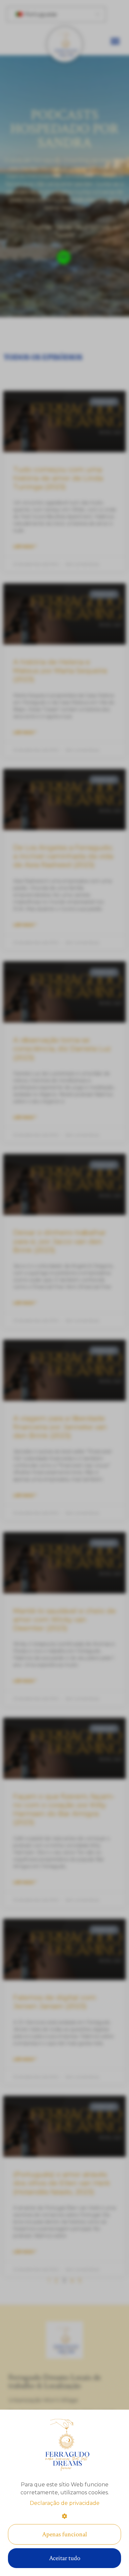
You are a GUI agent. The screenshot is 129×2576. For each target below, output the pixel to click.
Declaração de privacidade (65, 2503)
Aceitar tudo (65, 2558)
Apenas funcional (64, 2534)
